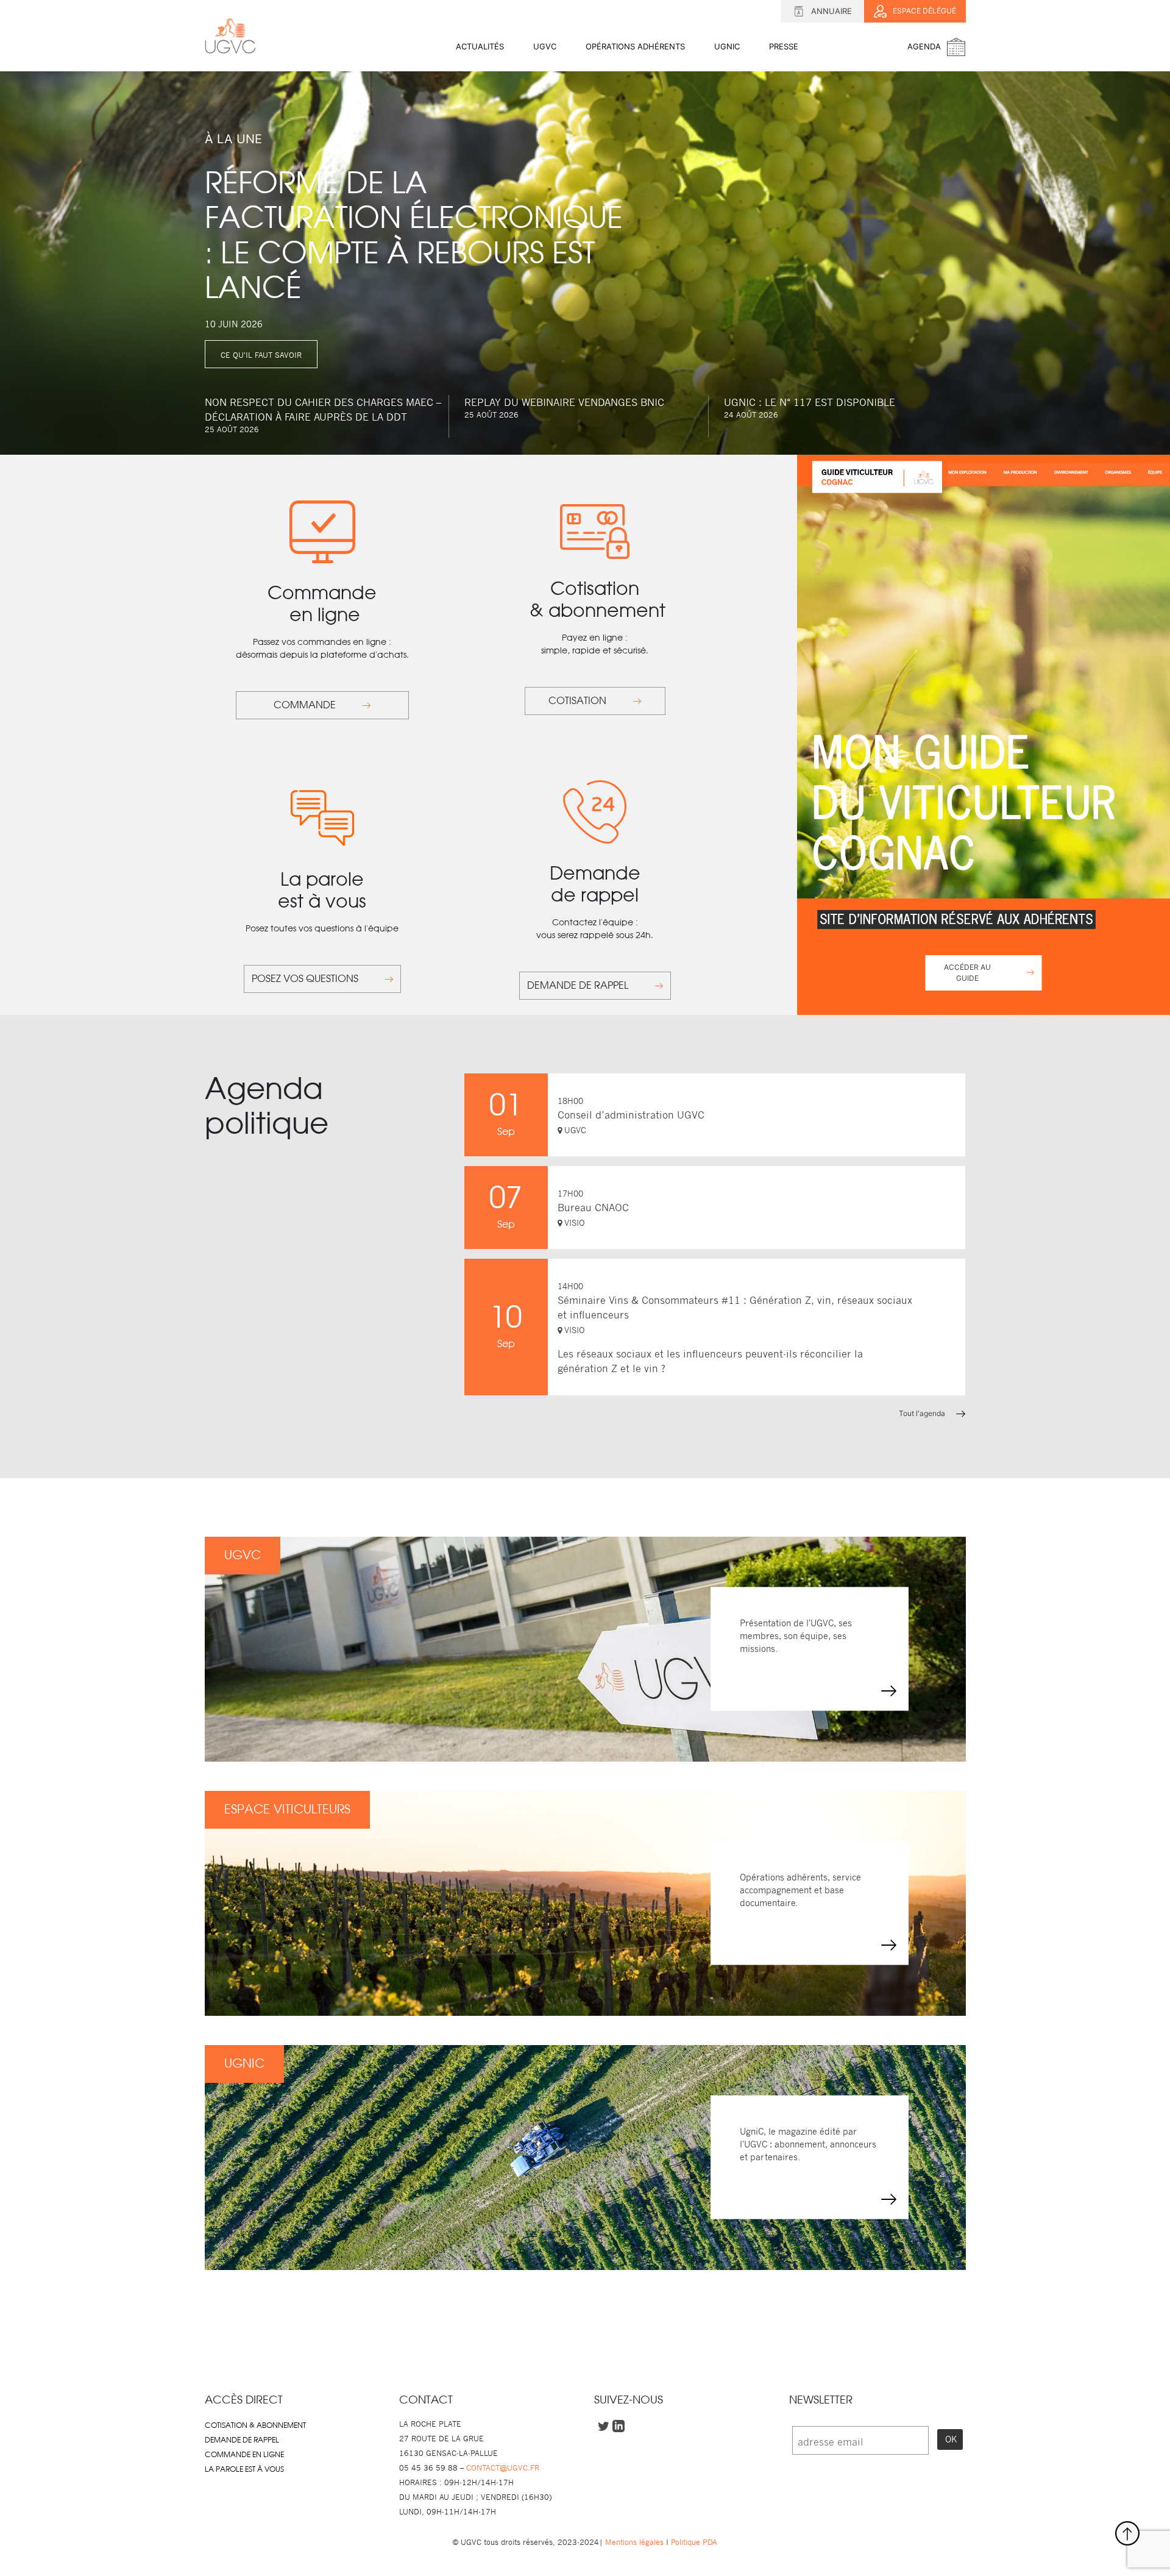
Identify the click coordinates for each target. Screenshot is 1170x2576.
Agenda (924, 46)
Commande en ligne (244, 2455)
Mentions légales (634, 2542)
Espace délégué (924, 11)
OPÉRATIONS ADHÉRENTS (635, 46)
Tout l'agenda (923, 1413)
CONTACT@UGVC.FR (503, 2468)
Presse (784, 46)
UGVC (545, 46)
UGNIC (727, 46)
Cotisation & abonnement (255, 2425)
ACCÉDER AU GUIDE (967, 973)
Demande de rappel (242, 2440)
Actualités (480, 46)
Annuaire (831, 11)
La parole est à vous (244, 2469)
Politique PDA (693, 2542)
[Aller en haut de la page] (1127, 2533)
